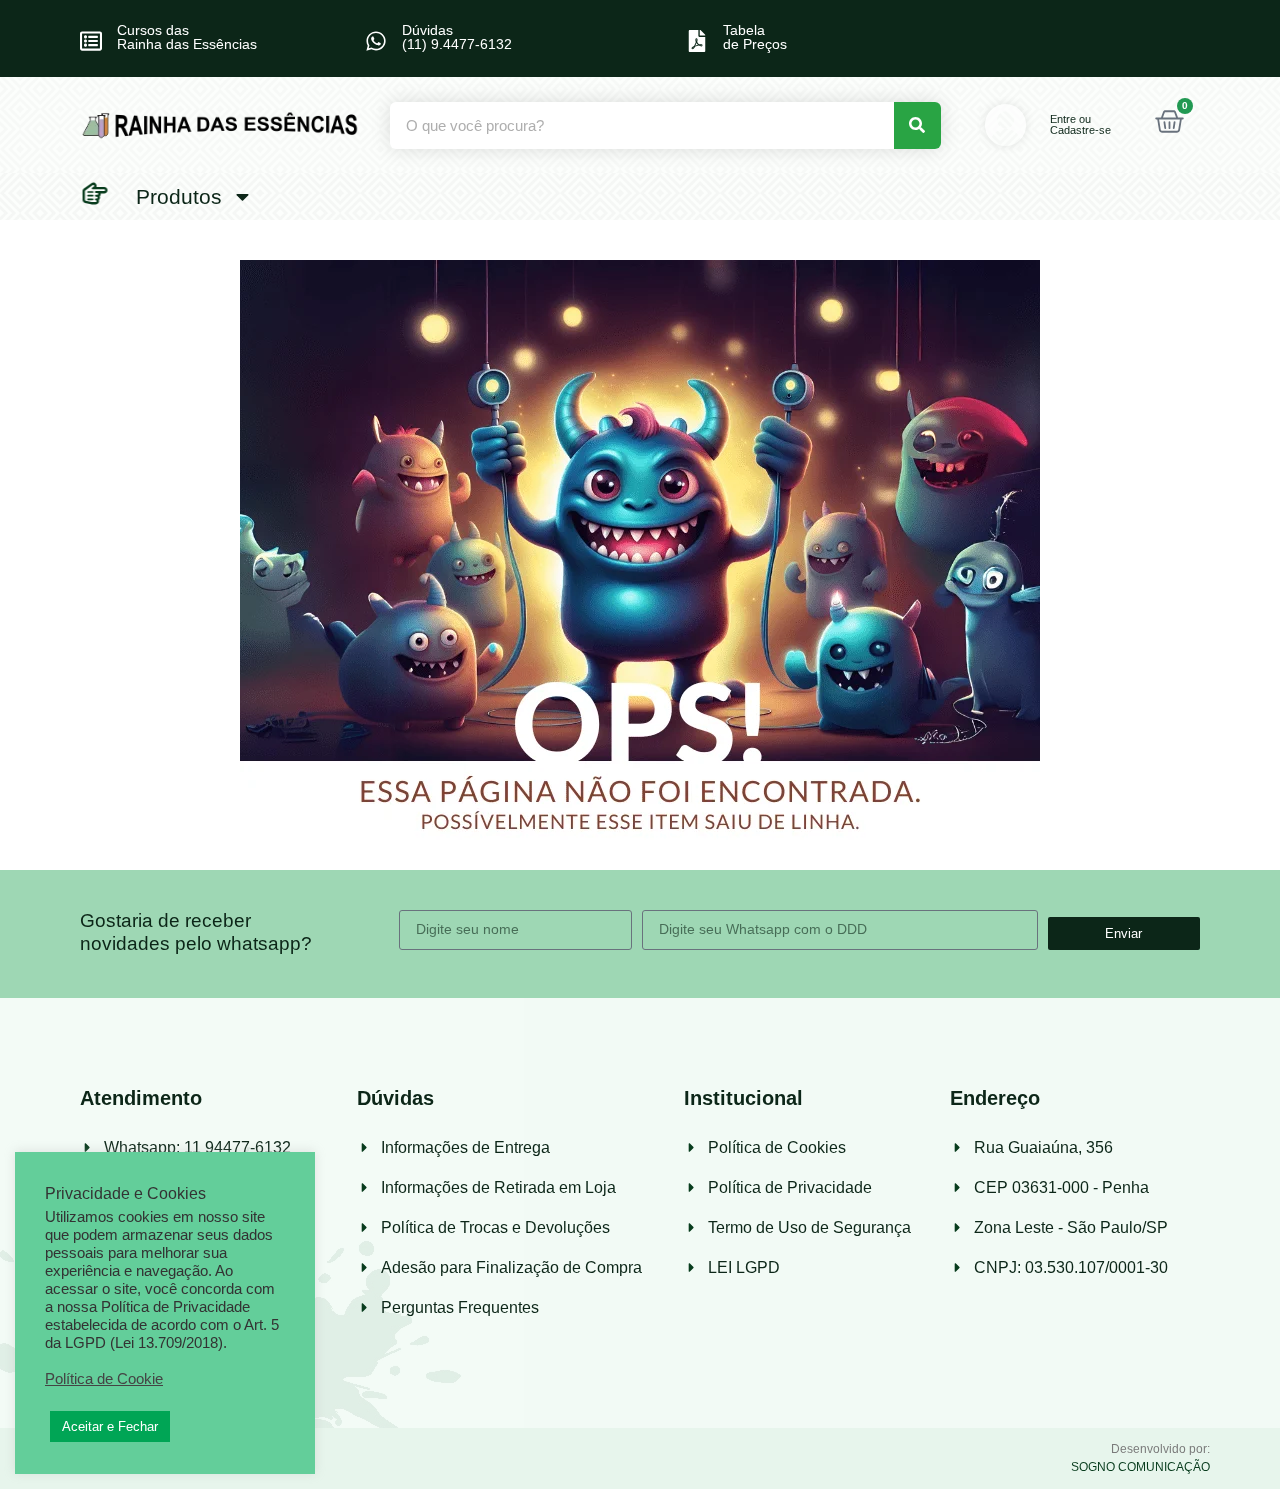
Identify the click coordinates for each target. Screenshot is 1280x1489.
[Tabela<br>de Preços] (697, 41)
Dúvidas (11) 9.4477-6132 (457, 37)
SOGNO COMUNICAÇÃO (1140, 1467)
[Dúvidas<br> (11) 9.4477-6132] (376, 41)
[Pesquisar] (917, 125)
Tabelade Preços (755, 37)
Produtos (179, 196)
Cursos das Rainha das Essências (187, 37)
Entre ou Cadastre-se (1080, 124)
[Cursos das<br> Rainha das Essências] (91, 41)
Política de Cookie (104, 1379)
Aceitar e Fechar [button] (110, 1426)
